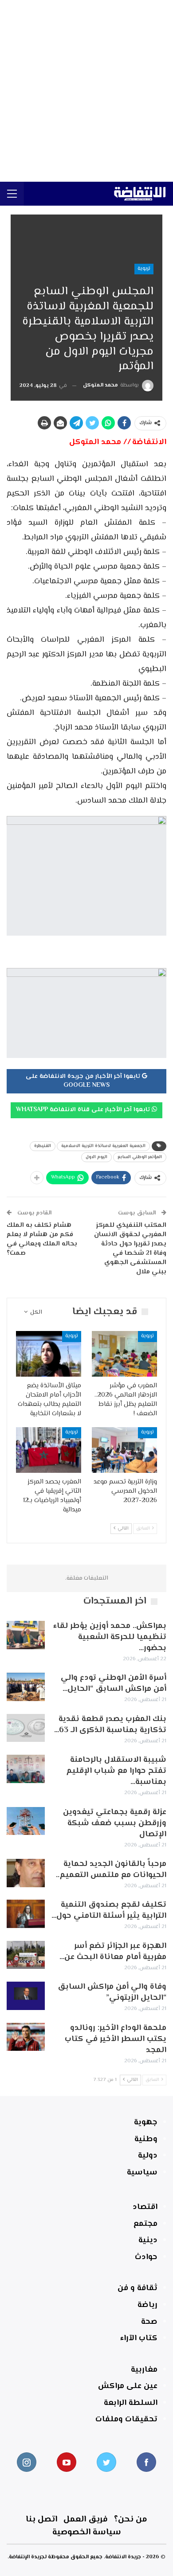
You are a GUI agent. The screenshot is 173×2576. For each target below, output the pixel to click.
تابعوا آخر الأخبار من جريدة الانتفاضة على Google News (84, 1081)
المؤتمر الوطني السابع (140, 1157)
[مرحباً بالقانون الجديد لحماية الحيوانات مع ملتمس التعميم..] (26, 1873)
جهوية (146, 2123)
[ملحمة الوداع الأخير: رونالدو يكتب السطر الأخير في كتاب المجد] (26, 2037)
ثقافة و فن (138, 2288)
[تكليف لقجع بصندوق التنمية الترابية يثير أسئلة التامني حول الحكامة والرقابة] (26, 1914)
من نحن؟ (131, 2519)
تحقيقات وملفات (126, 2420)
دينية (148, 2240)
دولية (148, 2156)
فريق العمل (86, 2519)
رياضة (147, 2305)
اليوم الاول (96, 1157)
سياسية (142, 2173)
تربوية (144, 269)
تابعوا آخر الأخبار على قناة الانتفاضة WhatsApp (84, 1110)
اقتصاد (145, 2207)
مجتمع (145, 2224)
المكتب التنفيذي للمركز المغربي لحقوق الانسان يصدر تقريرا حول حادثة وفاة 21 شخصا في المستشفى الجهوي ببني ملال (130, 1249)
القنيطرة (43, 1146)
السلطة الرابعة (131, 2403)
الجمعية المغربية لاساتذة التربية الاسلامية (103, 1146)
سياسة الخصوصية (87, 2532)
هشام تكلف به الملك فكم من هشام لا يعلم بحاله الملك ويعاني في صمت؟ (42, 1239)
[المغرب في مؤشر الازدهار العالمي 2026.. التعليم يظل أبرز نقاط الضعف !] (124, 1354)
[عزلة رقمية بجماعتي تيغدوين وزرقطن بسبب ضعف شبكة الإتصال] (26, 1821)
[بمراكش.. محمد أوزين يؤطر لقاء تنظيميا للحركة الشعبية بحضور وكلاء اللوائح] (26, 1635)
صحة (149, 2322)
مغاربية (144, 2370)
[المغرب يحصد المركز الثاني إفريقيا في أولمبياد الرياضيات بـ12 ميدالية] (49, 1450)
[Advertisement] (86, 91)
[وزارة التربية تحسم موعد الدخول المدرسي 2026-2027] (124, 1450)
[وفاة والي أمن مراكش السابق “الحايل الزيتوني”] (26, 1996)
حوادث (146, 2257)
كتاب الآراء (139, 2338)
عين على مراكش (128, 2386)
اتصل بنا (41, 2519)
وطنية (146, 2139)
